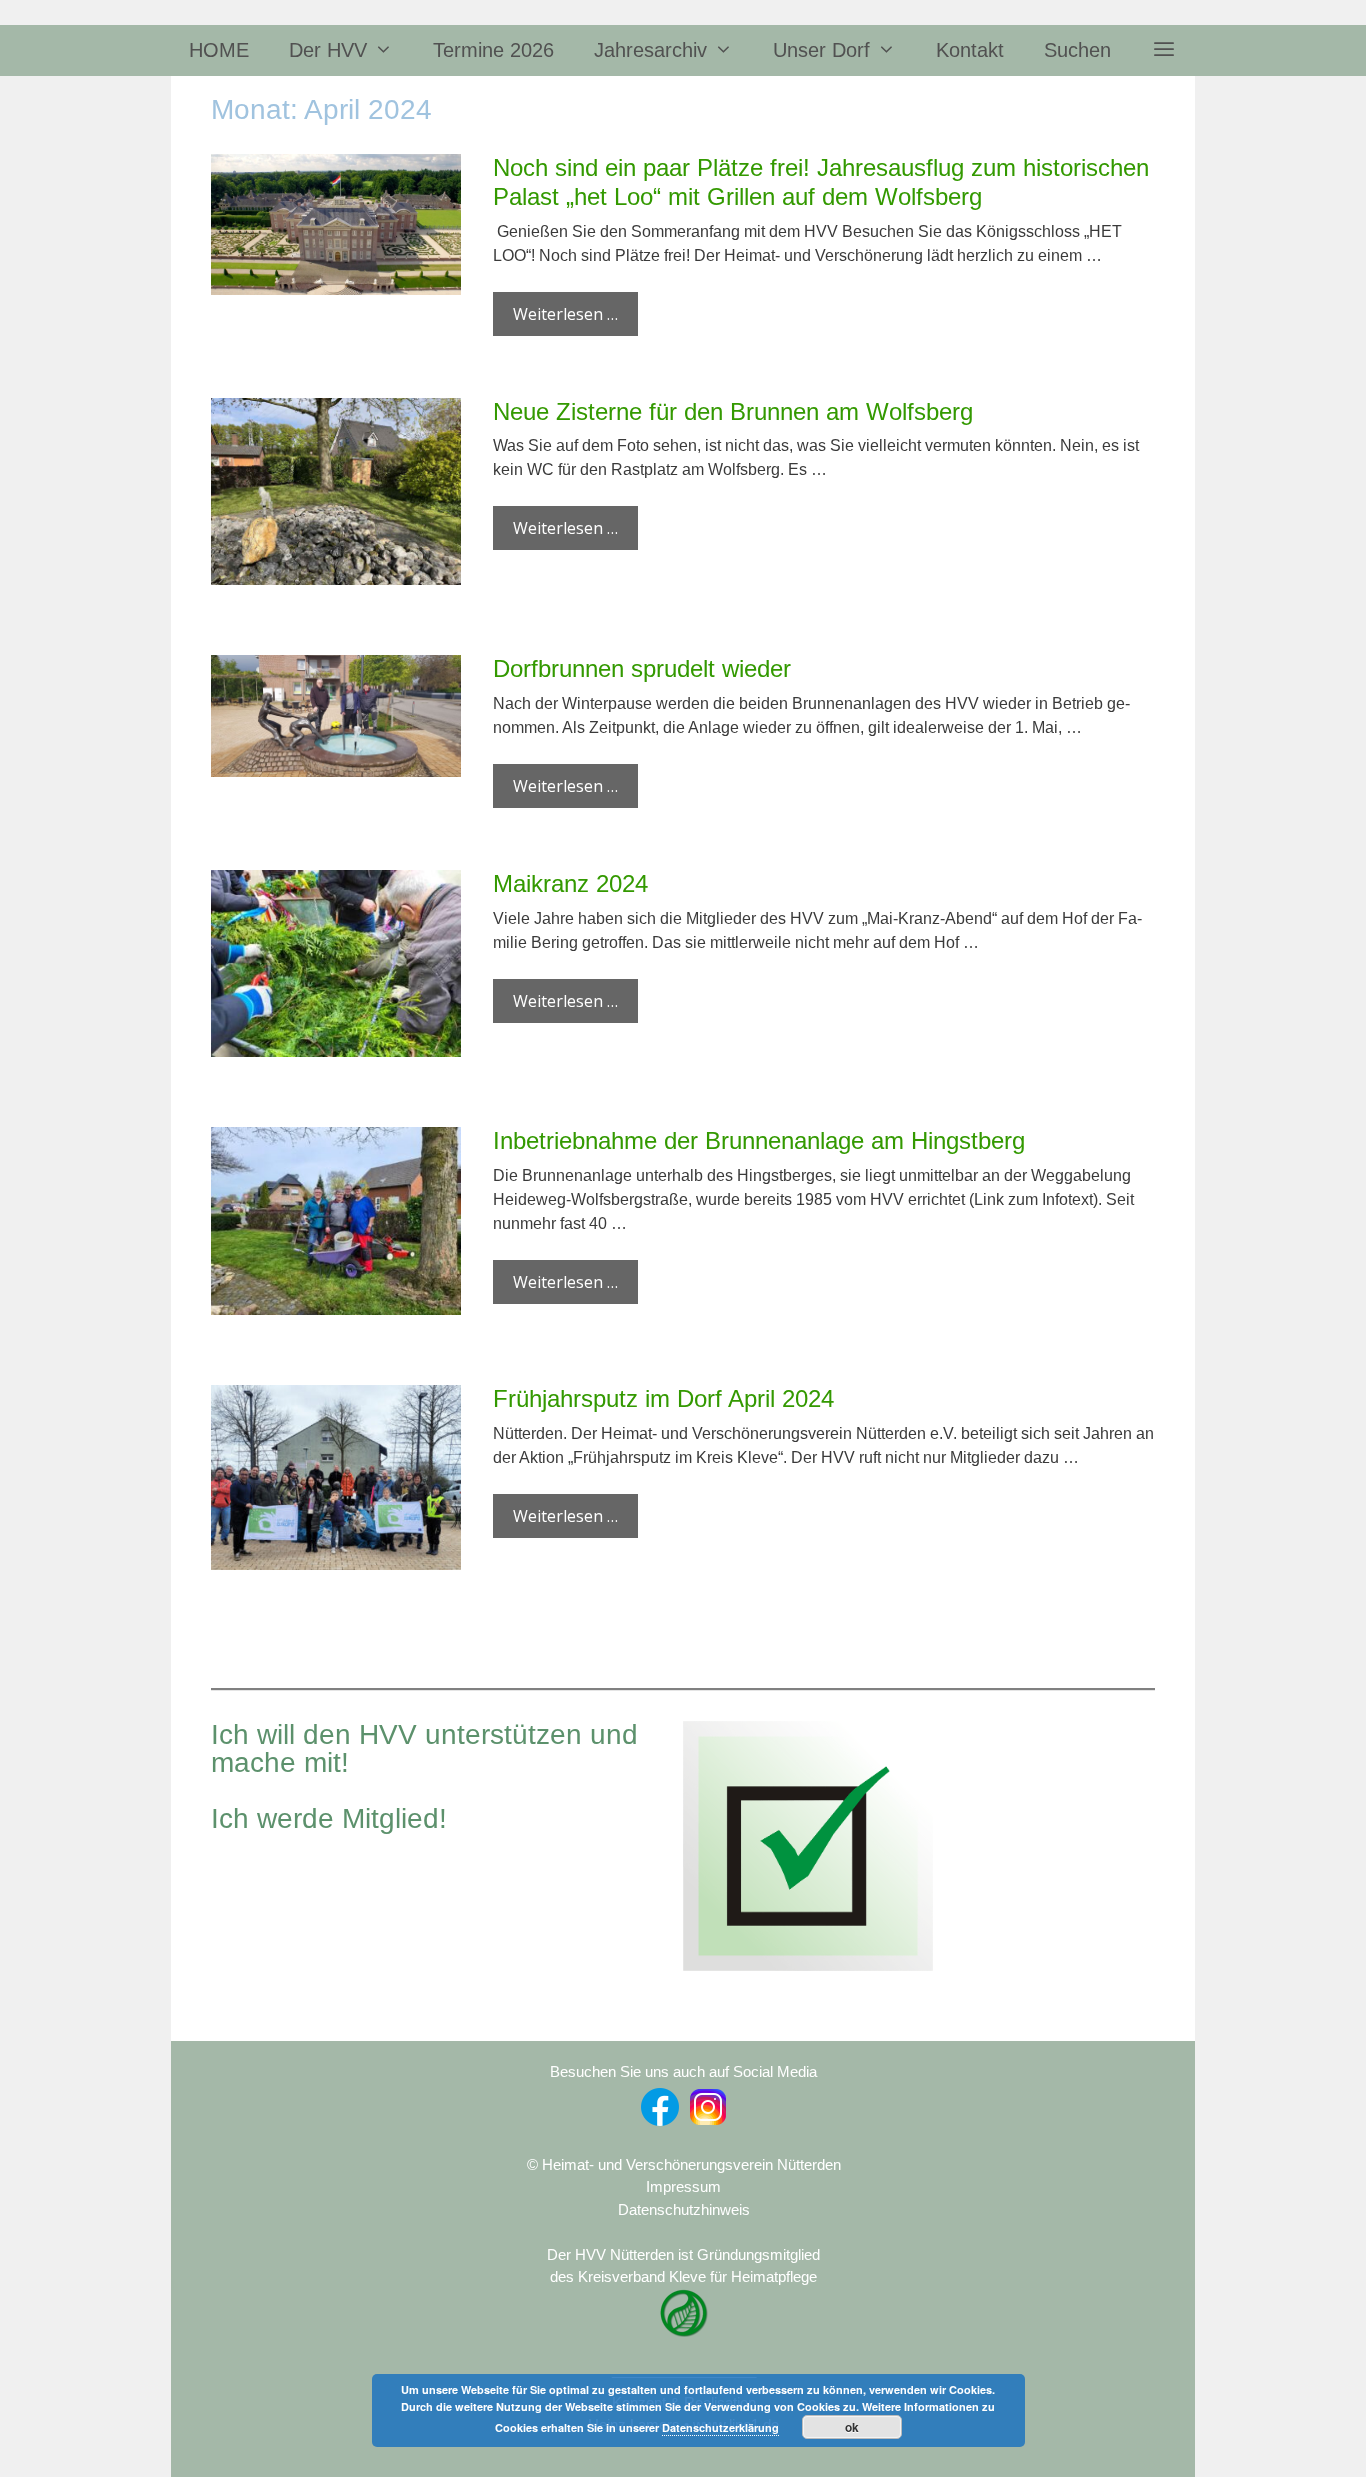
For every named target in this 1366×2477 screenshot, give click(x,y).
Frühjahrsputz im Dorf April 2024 (663, 1398)
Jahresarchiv (650, 50)
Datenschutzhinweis (684, 2209)
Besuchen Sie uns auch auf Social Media (683, 2071)
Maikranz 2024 (570, 883)
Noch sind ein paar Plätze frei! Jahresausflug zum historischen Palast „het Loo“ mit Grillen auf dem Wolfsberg (821, 182)
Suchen (1077, 50)
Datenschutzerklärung (720, 2427)
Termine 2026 (493, 50)
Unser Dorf (821, 50)
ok (852, 2427)
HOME (219, 50)
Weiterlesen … (565, 314)
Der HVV (328, 50)
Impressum (683, 2186)
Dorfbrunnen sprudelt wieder (642, 668)
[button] (1164, 50)
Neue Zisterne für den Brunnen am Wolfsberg (733, 411)
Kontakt (970, 50)
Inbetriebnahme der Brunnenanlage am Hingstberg (759, 1140)
